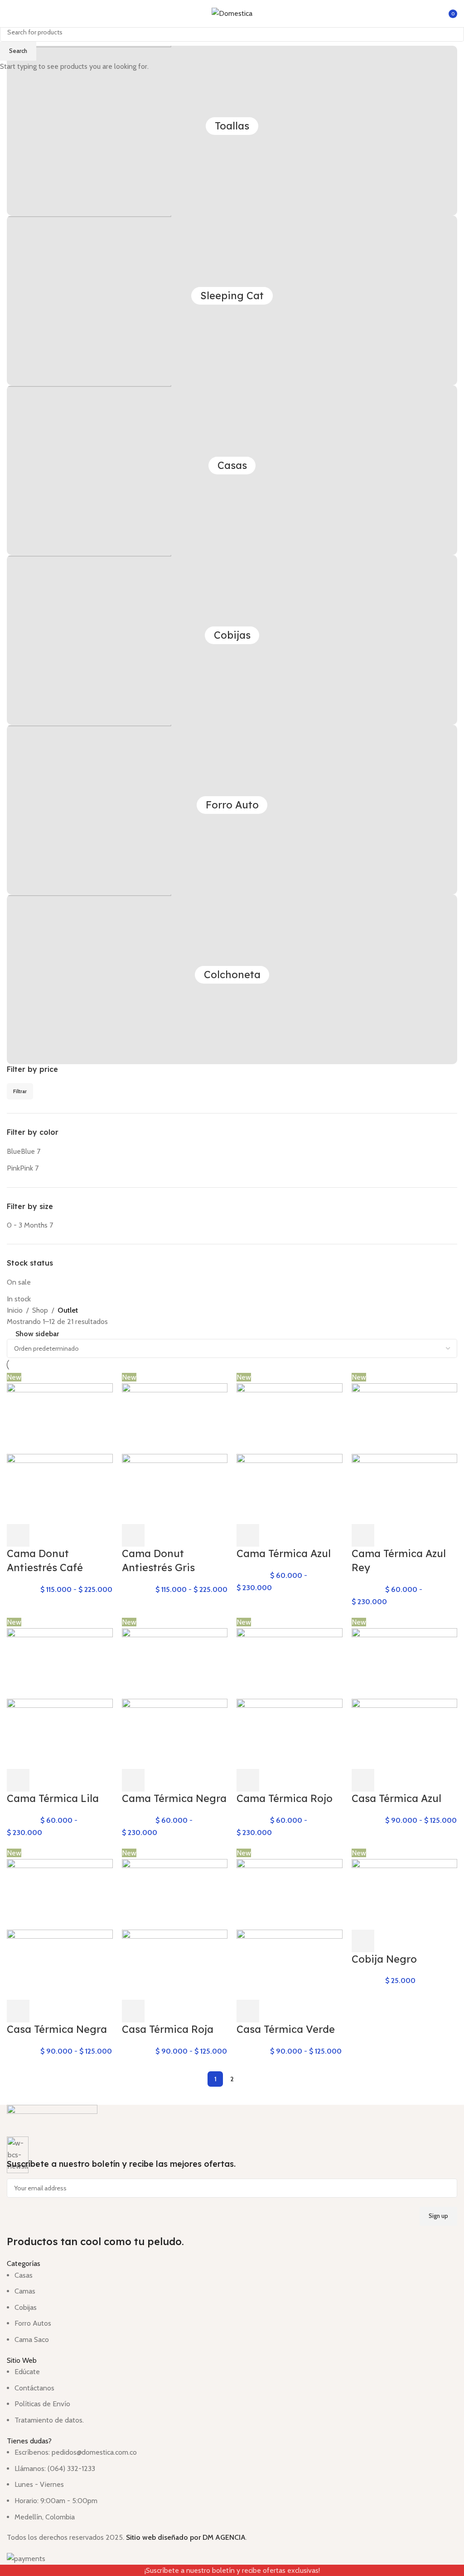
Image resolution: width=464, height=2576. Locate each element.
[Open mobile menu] (10, 14)
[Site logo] (232, 13)
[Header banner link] (232, 1288)
